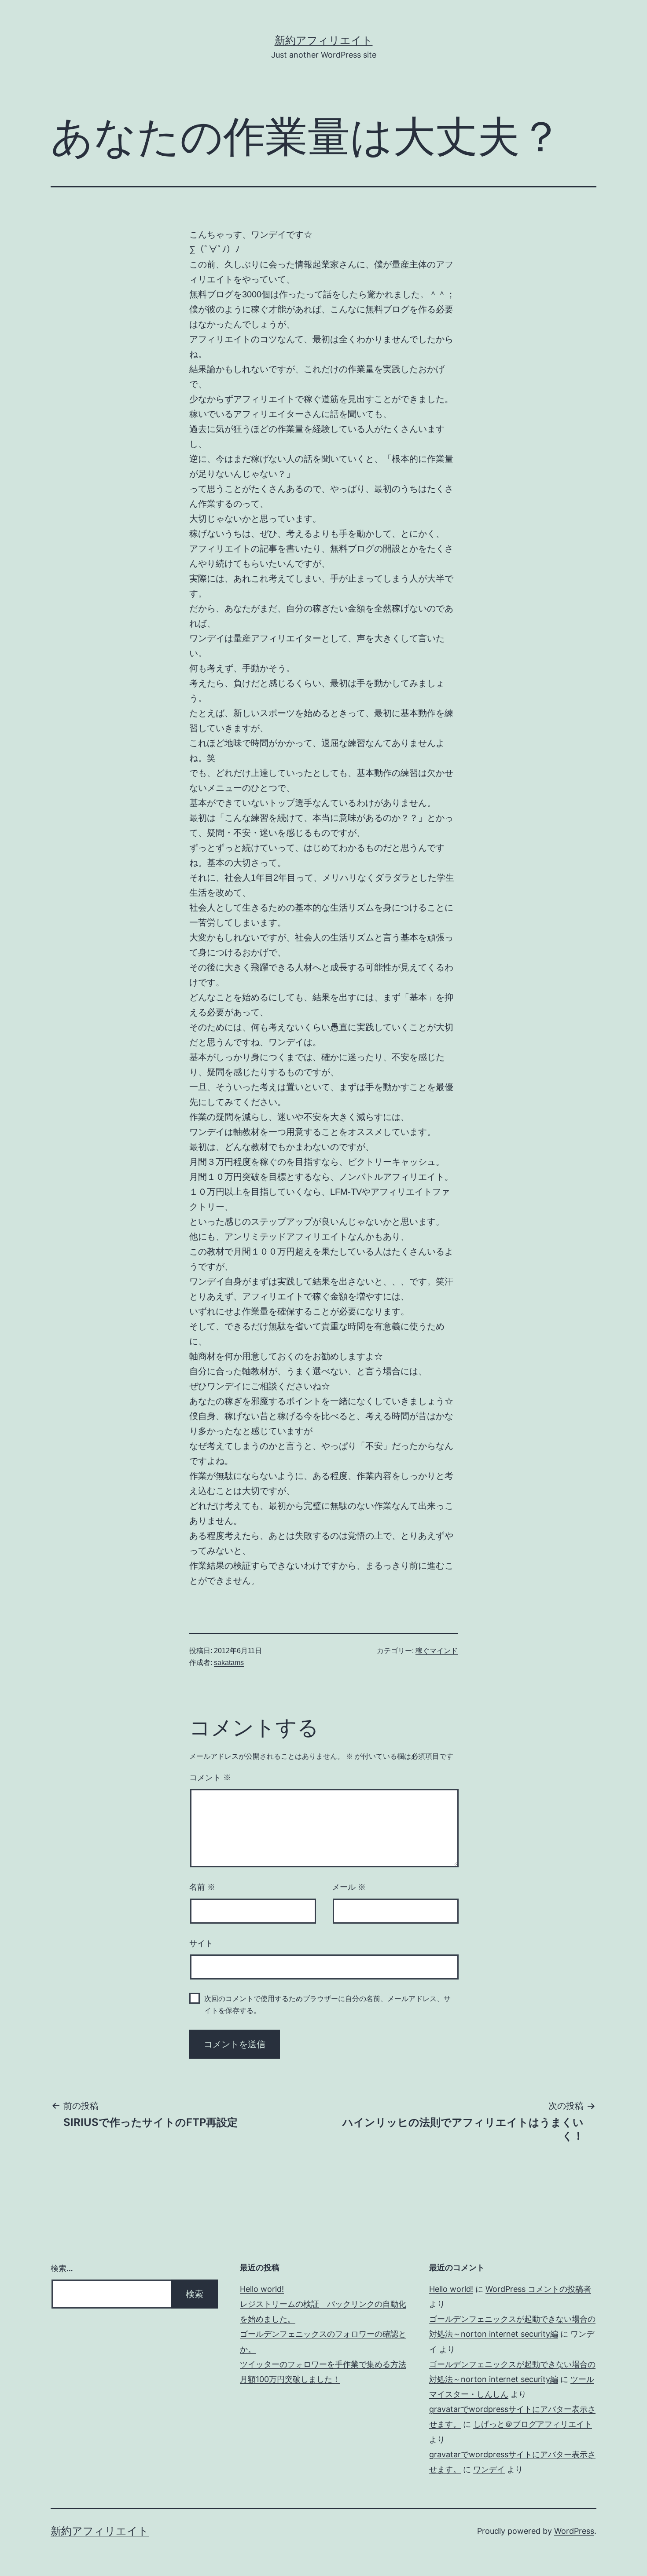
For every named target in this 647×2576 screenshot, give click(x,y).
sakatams (229, 1663)
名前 (202, 1887)
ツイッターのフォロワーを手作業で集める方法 (323, 2364)
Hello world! (262, 2289)
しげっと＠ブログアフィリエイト (533, 2424)
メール (349, 1887)
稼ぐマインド (437, 1651)
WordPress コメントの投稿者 (538, 2289)
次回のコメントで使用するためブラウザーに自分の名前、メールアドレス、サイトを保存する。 (327, 2005)
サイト (201, 1943)
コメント (210, 1778)
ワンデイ (489, 2469)
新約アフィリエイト (324, 40)
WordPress (574, 2531)
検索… (62, 2268)
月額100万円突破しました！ (290, 2379)
